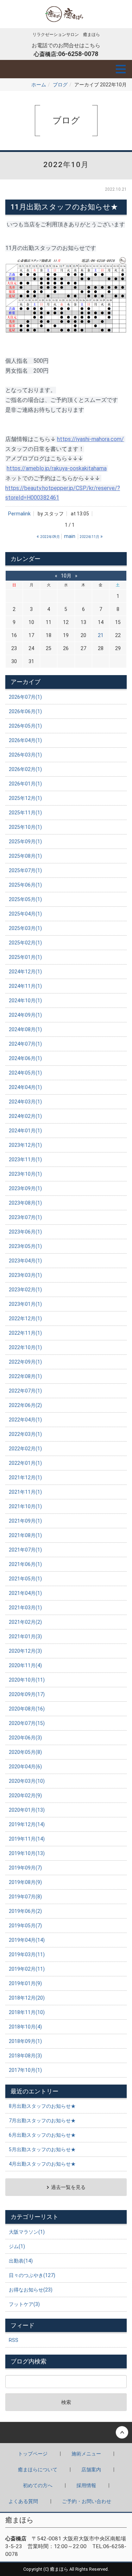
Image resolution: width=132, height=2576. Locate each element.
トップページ (33, 2454)
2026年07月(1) (25, 697)
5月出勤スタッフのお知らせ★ (42, 2149)
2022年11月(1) (25, 1333)
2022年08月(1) (25, 1376)
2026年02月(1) (25, 769)
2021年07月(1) (25, 1550)
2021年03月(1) (25, 1608)
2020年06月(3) (25, 1738)
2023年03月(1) (25, 1275)
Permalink (19, 514)
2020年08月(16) (27, 1709)
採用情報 (86, 2485)
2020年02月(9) (25, 1795)
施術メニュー (86, 2454)
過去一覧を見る (68, 2187)
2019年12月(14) (27, 1824)
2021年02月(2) (25, 1622)
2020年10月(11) (27, 1680)
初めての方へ (38, 2485)
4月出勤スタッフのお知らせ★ (42, 2164)
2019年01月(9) (25, 1983)
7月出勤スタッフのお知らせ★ (42, 2121)
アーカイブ (26, 682)
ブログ (60, 85)
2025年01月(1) (25, 957)
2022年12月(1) (25, 1318)
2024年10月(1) (25, 1001)
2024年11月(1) (25, 986)
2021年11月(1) (25, 1492)
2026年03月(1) (25, 755)
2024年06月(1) (25, 1058)
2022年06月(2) (25, 1405)
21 (101, 635)
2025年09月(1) (25, 842)
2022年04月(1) (25, 1420)
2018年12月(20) (27, 1998)
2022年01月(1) (25, 1463)
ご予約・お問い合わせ (87, 2501)
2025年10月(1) (25, 827)
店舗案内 (91, 2470)
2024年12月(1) (25, 972)
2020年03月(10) (27, 1781)
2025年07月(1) (25, 870)
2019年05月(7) (25, 1926)
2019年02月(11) (27, 1969)
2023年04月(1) (25, 1261)
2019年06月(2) (25, 1911)
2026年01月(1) (25, 784)
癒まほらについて (38, 2470)
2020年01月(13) (27, 1810)
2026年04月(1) (25, 740)
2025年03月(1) (25, 928)
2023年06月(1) (25, 1232)
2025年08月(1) (25, 856)
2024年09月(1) (25, 1015)
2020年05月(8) (25, 1752)
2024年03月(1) (25, 1102)
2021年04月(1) (25, 1593)
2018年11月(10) (27, 2012)
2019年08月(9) (25, 1882)
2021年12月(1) (25, 1477)
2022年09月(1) (25, 1362)
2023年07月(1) (25, 1217)
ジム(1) (17, 2246)
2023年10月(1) (25, 1174)
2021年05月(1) (25, 1579)
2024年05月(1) (25, 1073)
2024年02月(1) (25, 1116)
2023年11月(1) (25, 1159)
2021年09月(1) (25, 1521)
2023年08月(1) (25, 1203)
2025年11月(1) (25, 813)
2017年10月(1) (25, 2070)
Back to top (66, 2433)
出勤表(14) (21, 2261)
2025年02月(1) (25, 943)
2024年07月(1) (25, 1044)
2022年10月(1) (25, 1347)
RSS (14, 2340)
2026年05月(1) (25, 726)
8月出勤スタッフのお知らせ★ (42, 2106)
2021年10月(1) (25, 1506)
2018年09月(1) (25, 2041)
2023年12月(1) (25, 1145)
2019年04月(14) (27, 1940)
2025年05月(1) (25, 899)
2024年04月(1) (25, 1087)
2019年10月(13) (27, 1853)
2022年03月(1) (25, 1434)
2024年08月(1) (25, 1029)
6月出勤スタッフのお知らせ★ (42, 2135)
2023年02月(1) (25, 1290)
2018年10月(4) (25, 2027)
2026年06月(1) (25, 711)
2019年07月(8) (25, 1897)
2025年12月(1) (25, 798)
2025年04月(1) (25, 914)
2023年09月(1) (25, 1188)
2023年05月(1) (25, 1246)
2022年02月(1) (25, 1449)
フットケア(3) (24, 2304)
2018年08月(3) (25, 2056)
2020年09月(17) (27, 1694)
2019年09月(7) (25, 1868)
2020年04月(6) (25, 1767)
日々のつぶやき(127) (32, 2275)
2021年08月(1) (25, 1535)
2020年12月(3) (25, 1651)
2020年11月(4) (25, 1665)
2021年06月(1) (25, 1564)
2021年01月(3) (25, 1636)
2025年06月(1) (25, 885)
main (70, 536)
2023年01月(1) (25, 1304)
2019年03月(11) (27, 1954)
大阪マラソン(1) (27, 2232)
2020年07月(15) (27, 1723)
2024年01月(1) (25, 1131)
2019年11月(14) (27, 1839)
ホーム (39, 85)
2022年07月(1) (25, 1391)
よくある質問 (23, 2501)
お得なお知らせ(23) (31, 2290)
